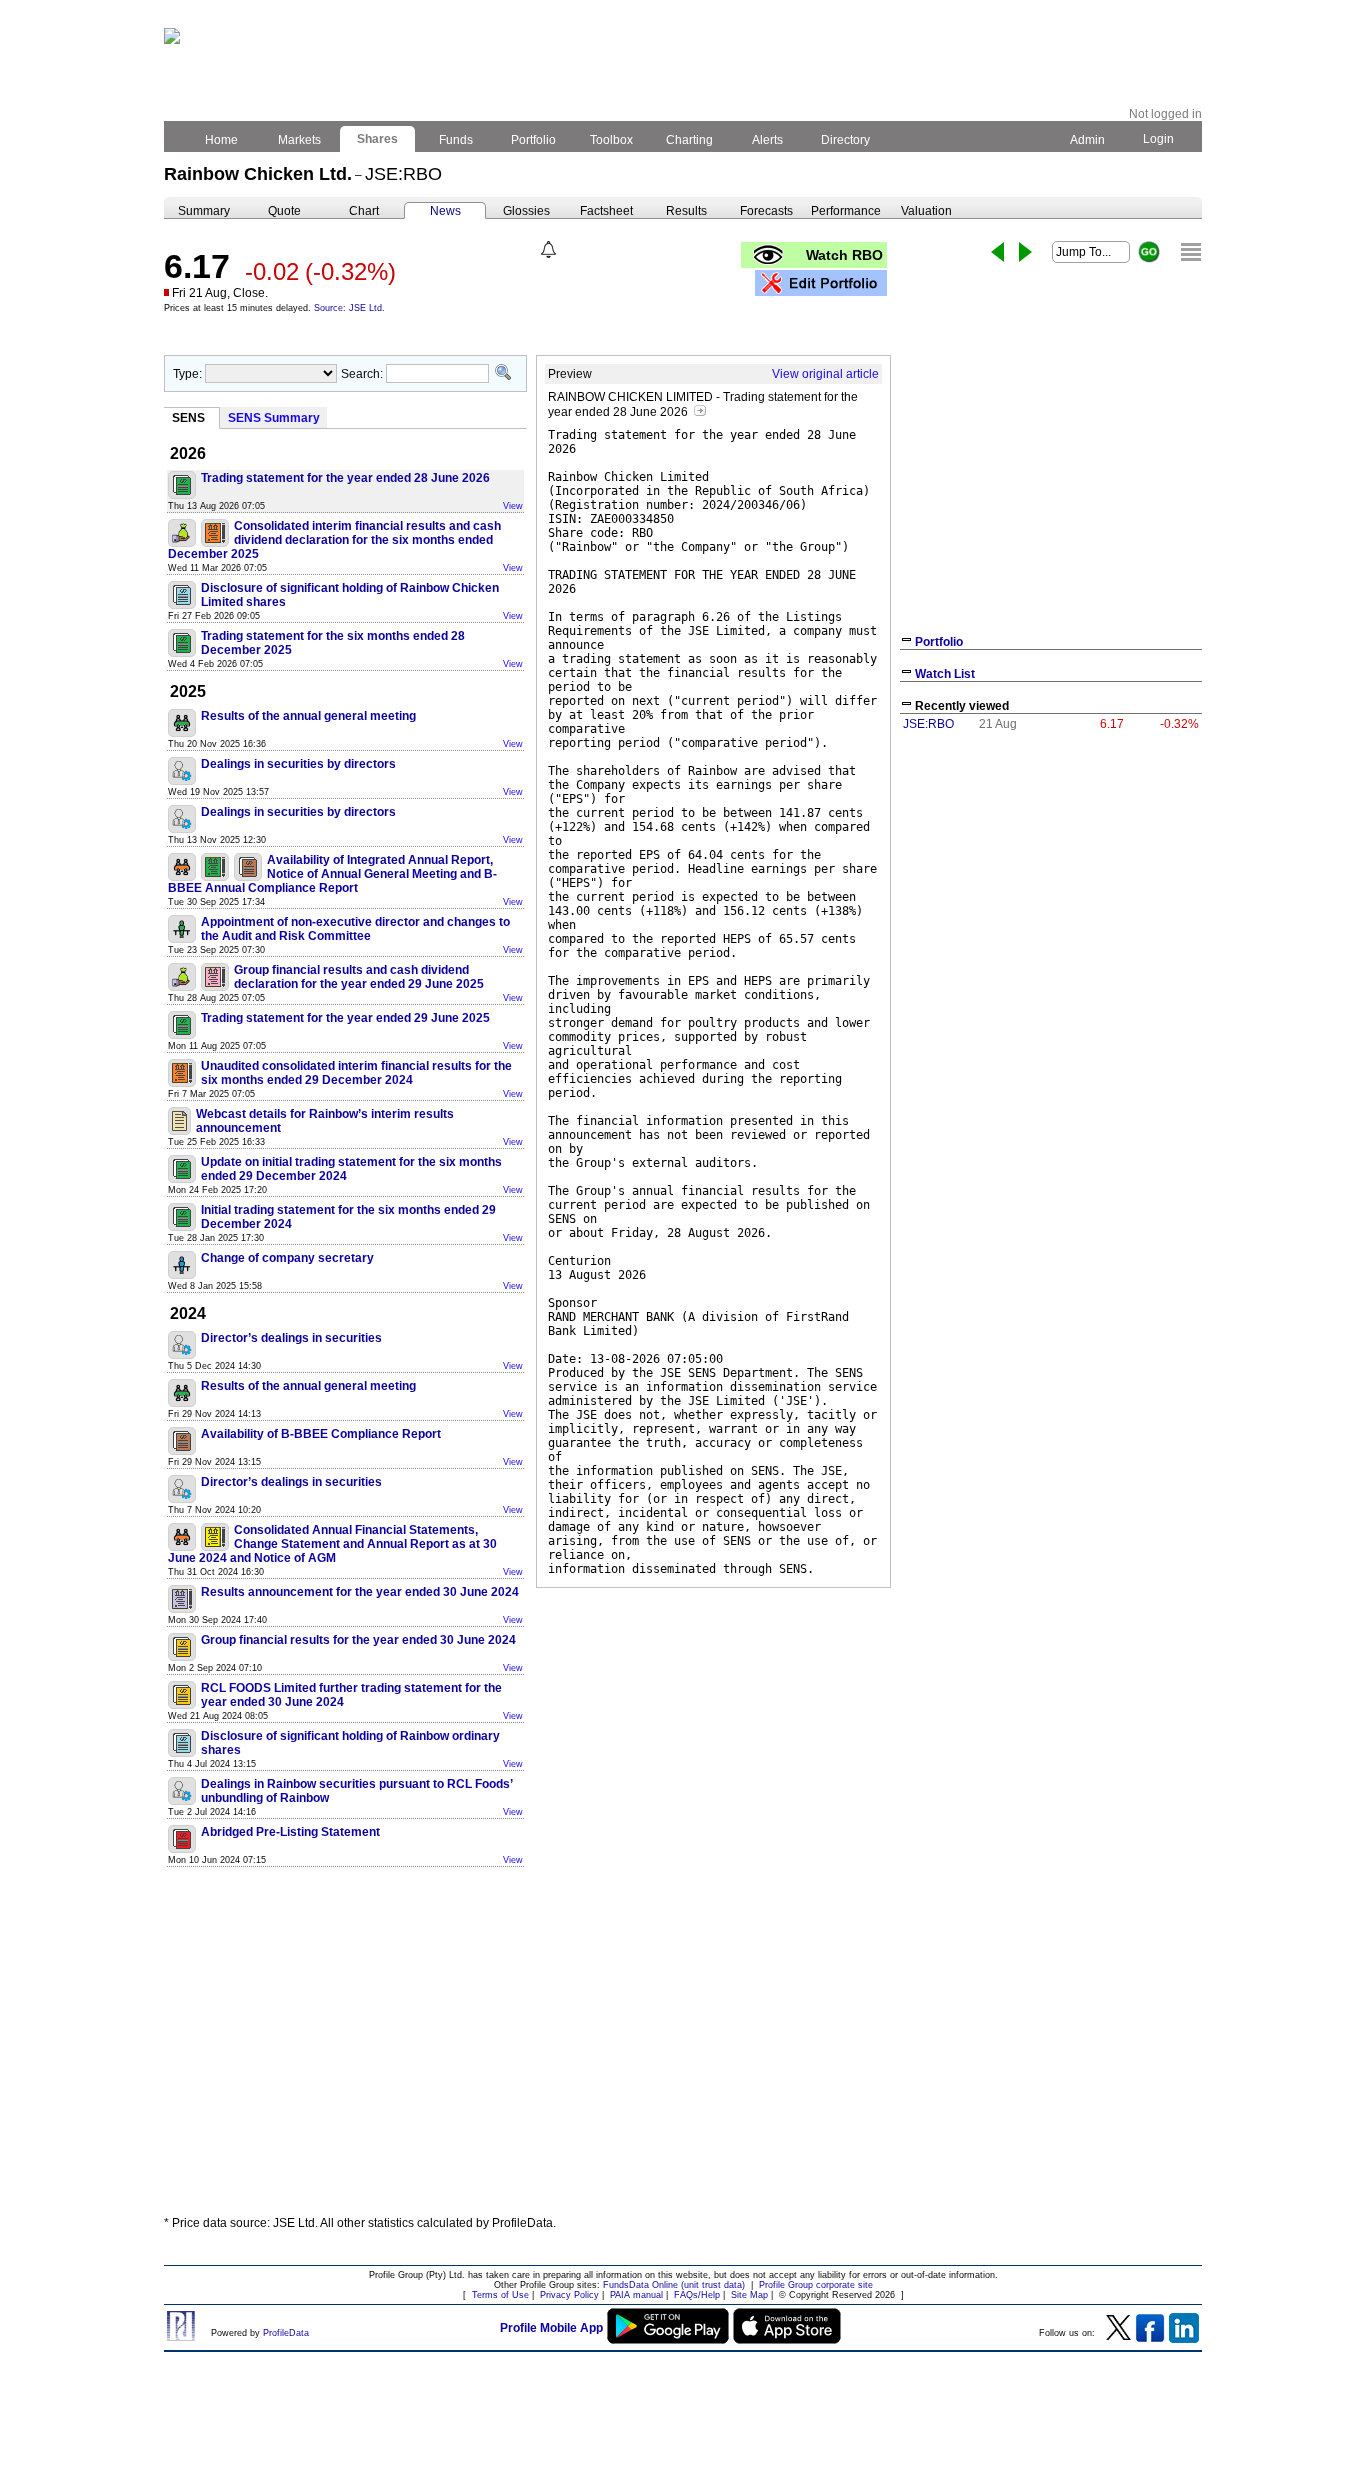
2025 (188, 691)
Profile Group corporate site (816, 2285)
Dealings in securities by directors (298, 764)
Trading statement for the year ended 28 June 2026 (345, 478)
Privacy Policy (569, 2295)
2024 (188, 1313)
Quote (284, 211)
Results (686, 211)
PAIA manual (636, 2295)
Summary (204, 211)
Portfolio (533, 140)
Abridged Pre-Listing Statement (290, 1832)
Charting (689, 140)
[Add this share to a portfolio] (821, 283)
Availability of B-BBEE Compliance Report (321, 1434)
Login (1158, 139)
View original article (825, 374)
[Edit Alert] (548, 249)
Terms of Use (500, 2295)
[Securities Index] (1191, 252)
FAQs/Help (697, 2295)
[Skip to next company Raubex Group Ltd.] (1025, 252)
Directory (845, 140)
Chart (364, 211)
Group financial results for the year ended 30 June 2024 (358, 1640)
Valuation (926, 211)
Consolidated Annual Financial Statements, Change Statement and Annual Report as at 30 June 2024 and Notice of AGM (332, 1544)
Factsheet (606, 211)
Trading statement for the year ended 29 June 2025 (345, 1018)
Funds (456, 140)
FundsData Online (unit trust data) (674, 2285)
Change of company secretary (287, 1258)
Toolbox (611, 140)
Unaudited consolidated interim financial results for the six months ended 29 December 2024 (356, 1073)
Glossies (526, 211)
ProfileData (286, 2333)
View (513, 506)
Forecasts (766, 211)
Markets (299, 140)
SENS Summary (274, 418)
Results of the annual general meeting (308, 716)
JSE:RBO (928, 724)
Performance (846, 211)
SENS (188, 418)
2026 (188, 453)
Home (221, 140)
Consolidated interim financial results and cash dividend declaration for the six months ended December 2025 (334, 540)
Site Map (749, 2295)
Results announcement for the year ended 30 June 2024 (360, 1592)
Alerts (767, 140)
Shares (377, 139)
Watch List (945, 674)
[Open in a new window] (700, 412)
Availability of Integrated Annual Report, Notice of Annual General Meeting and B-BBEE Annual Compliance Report (332, 874)
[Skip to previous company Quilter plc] (997, 252)
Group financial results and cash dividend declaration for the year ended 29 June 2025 (359, 977)
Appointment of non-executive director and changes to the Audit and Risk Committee (355, 929)
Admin (1087, 140)
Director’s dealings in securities (291, 1338)
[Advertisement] (683, 2053)
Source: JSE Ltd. (349, 308)
